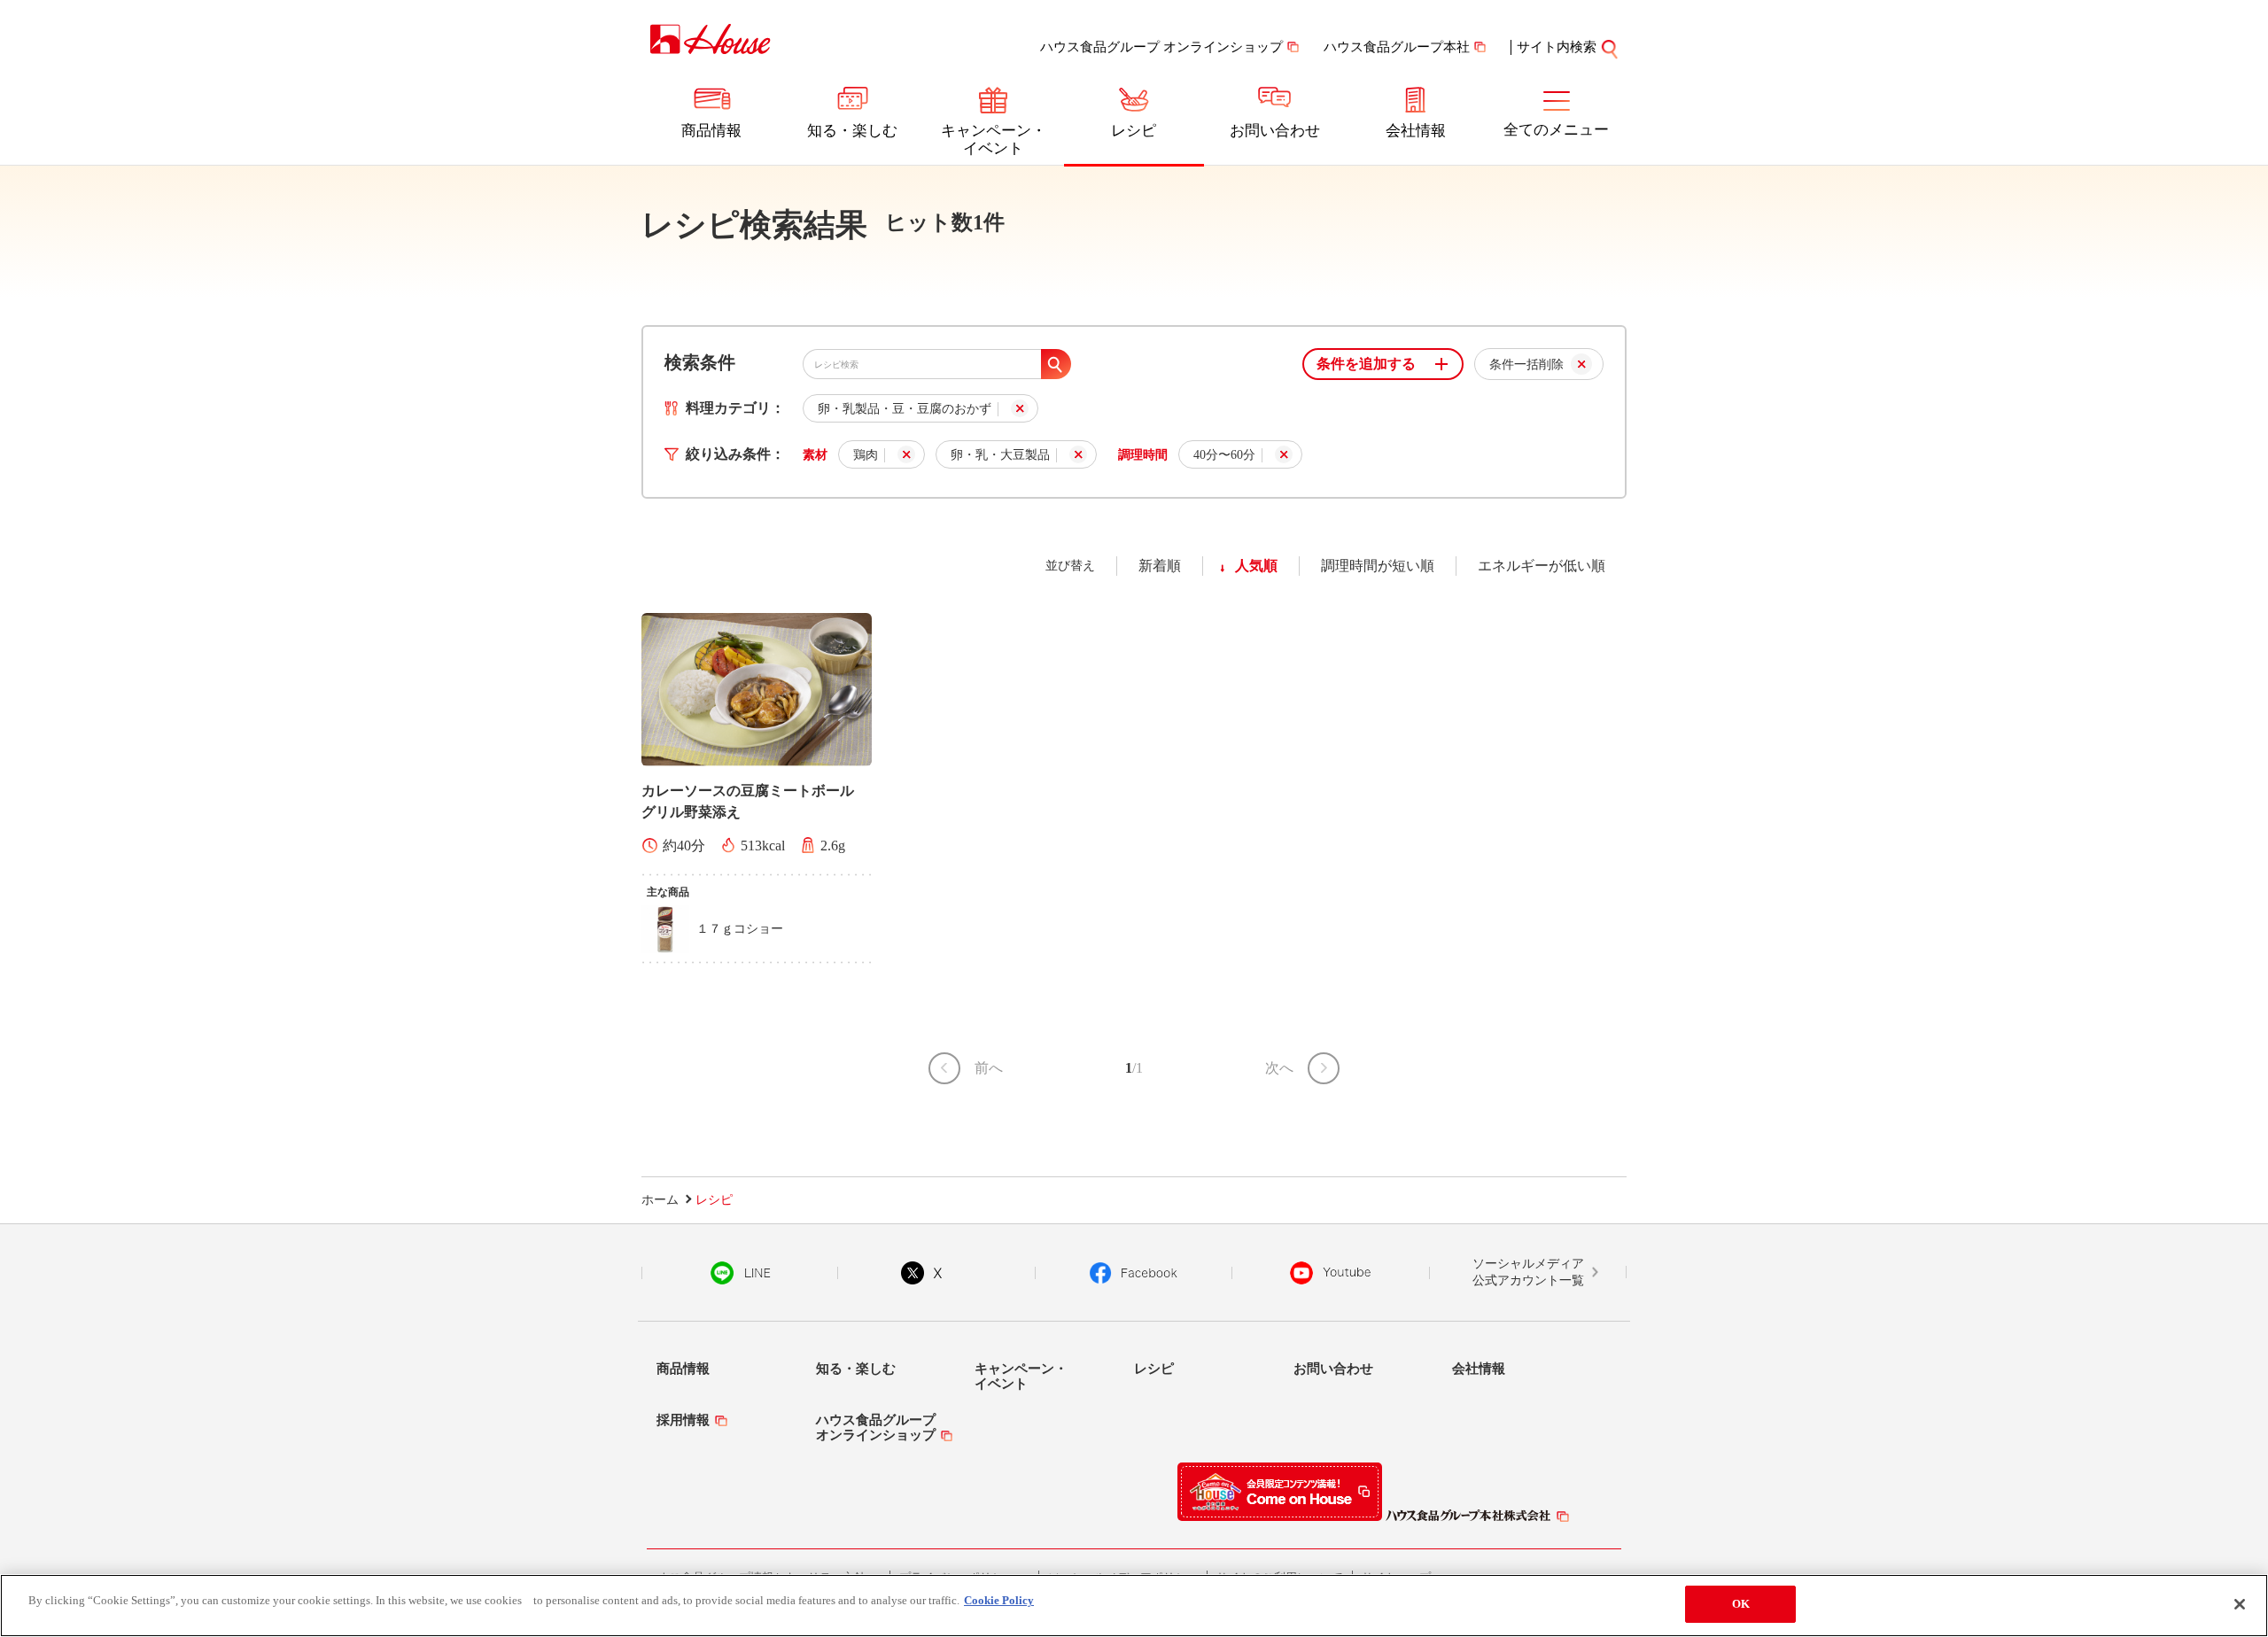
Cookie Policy (999, 1600)
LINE (740, 1273)
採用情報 (683, 1420)
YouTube (1331, 1273)
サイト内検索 (1557, 47)
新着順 (1160, 566)
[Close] (2240, 1604)
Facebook (1134, 1273)
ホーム (660, 1200)
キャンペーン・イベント (994, 140)
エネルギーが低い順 (1542, 566)
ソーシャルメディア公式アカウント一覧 (1528, 1272)
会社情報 (1416, 131)
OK (1741, 1604)
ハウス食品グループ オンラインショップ (1161, 47)
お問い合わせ (1275, 131)
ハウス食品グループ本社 (1397, 47)
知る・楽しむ (852, 131)
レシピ (1134, 131)
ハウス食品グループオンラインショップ (876, 1428)
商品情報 (711, 131)
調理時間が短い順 (1378, 566)
